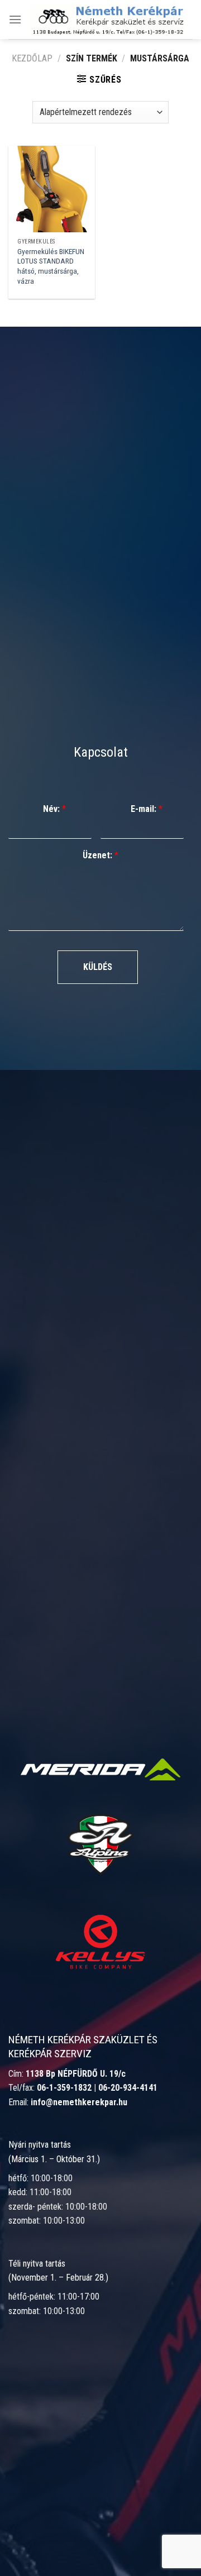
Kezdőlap (32, 58)
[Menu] (15, 19)
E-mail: (147, 809)
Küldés (98, 967)
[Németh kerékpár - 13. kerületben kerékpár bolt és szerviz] (107, 19)
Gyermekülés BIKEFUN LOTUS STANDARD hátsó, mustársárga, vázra (51, 266)
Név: (54, 809)
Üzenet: (100, 855)
